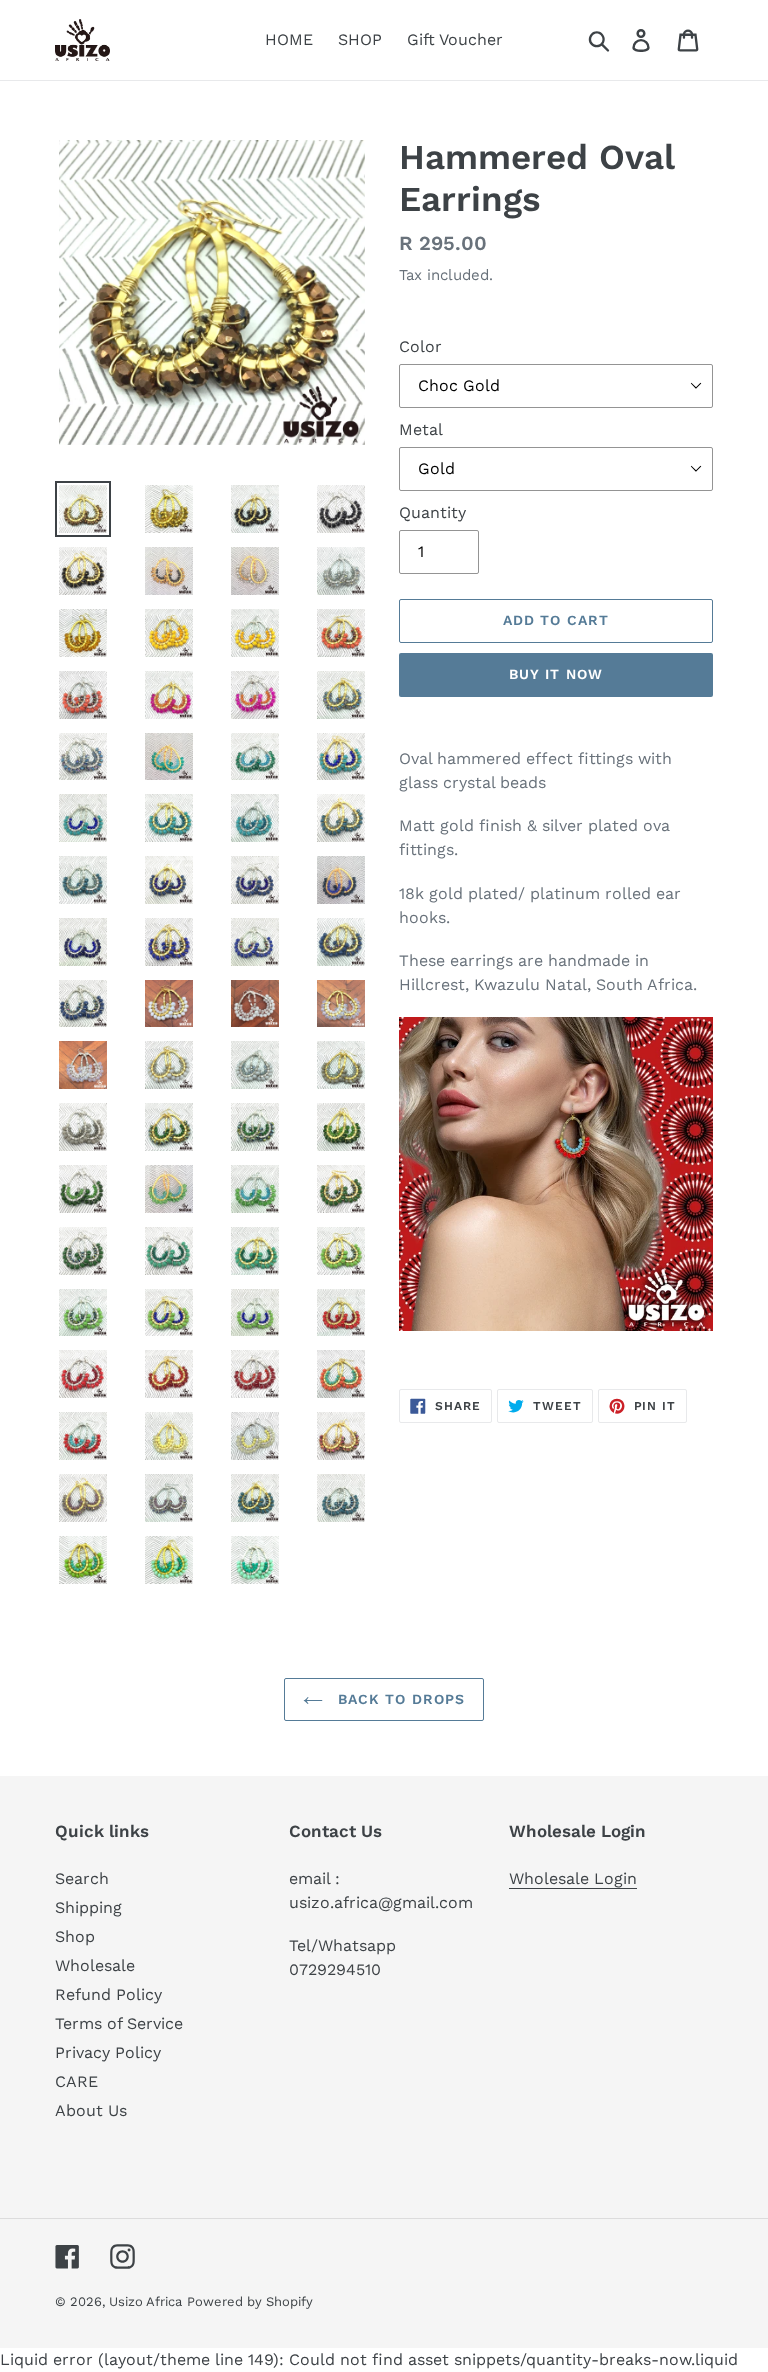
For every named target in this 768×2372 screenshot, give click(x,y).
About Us (91, 2110)
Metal (421, 429)
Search (82, 1878)
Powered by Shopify (250, 2301)
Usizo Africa (145, 2301)
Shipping (88, 1907)
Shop (75, 1936)
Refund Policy (108, 1994)
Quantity (432, 512)
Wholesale (95, 1965)
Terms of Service (119, 2023)
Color (420, 346)
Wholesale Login (573, 1878)
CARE (76, 2081)
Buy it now (556, 674)
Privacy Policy (108, 2052)
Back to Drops (399, 1699)
